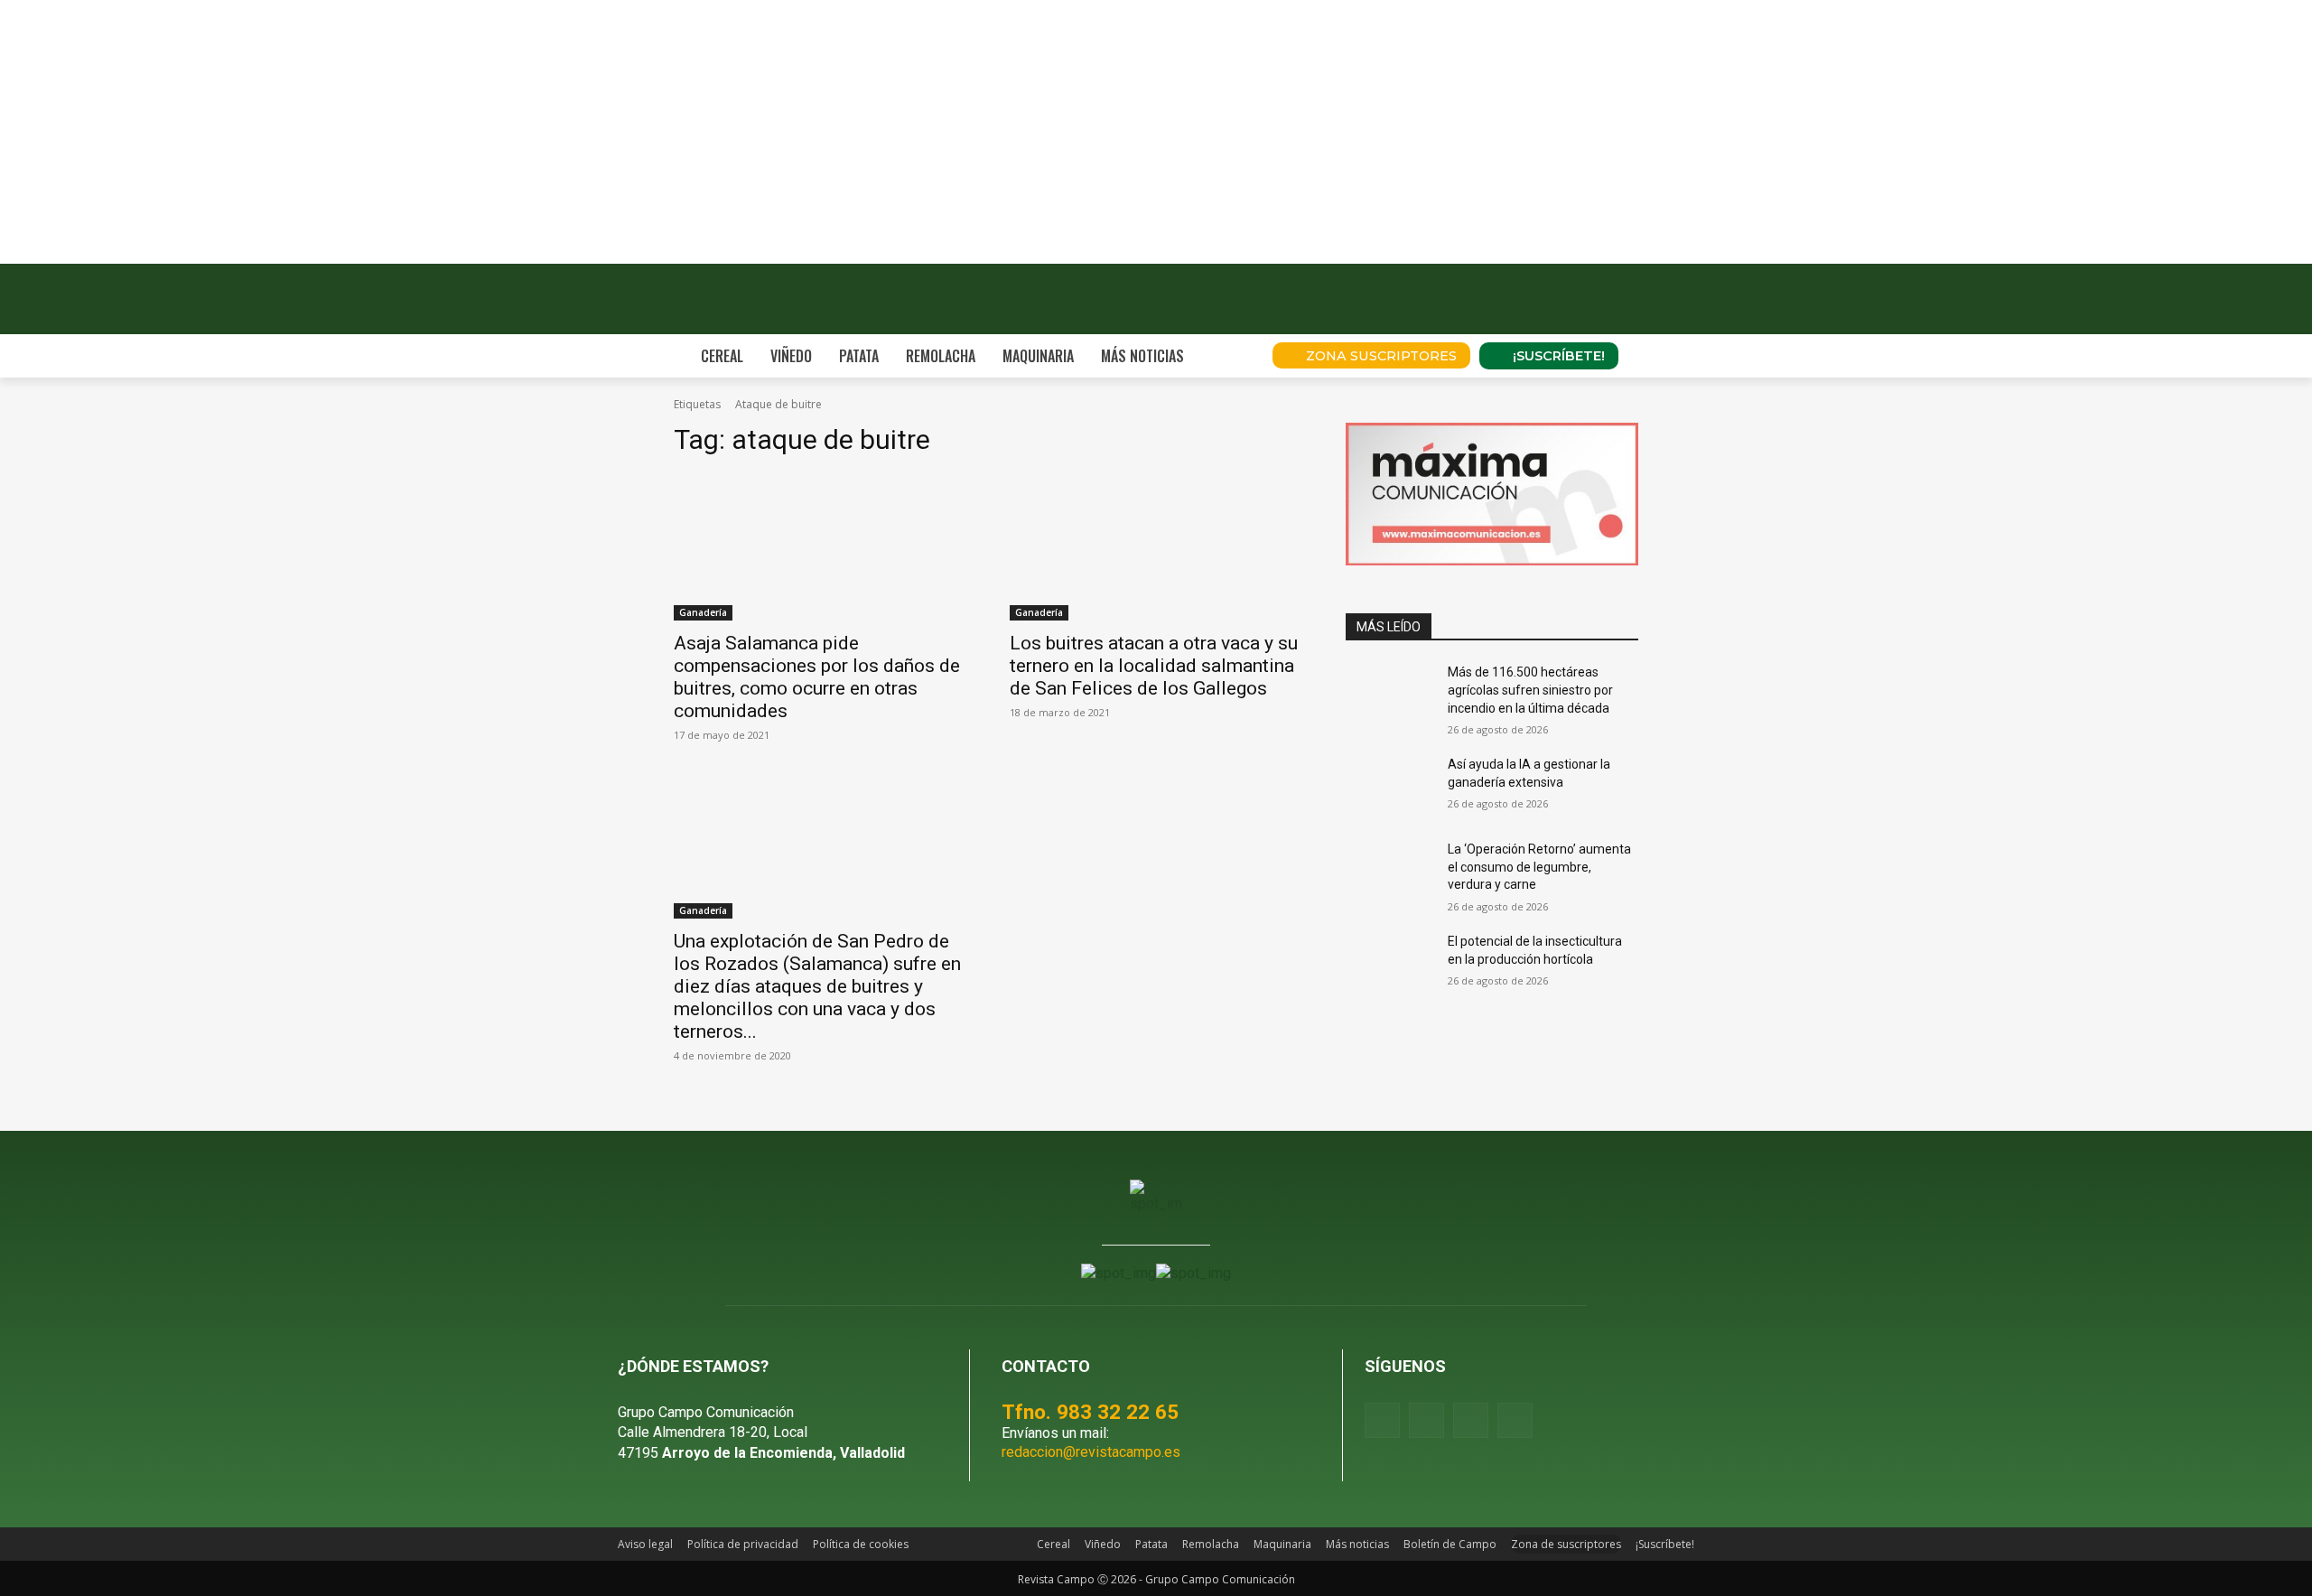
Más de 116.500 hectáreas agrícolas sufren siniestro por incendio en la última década (1530, 690)
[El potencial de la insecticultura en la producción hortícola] (1389, 964)
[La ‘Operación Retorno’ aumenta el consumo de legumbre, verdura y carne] (1389, 872)
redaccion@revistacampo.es (1091, 1452)
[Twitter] (1515, 1420)
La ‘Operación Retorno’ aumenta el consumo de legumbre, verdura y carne (1539, 867)
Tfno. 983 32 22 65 (1090, 1412)
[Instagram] (1426, 1420)
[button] (1234, 356)
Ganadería (703, 612)
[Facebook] (1382, 1420)
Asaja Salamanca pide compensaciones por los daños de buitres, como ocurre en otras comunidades (817, 677)
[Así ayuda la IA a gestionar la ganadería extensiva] (1389, 787)
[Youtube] (1471, 1420)
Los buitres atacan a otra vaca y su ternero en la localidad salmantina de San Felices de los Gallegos (1154, 666)
